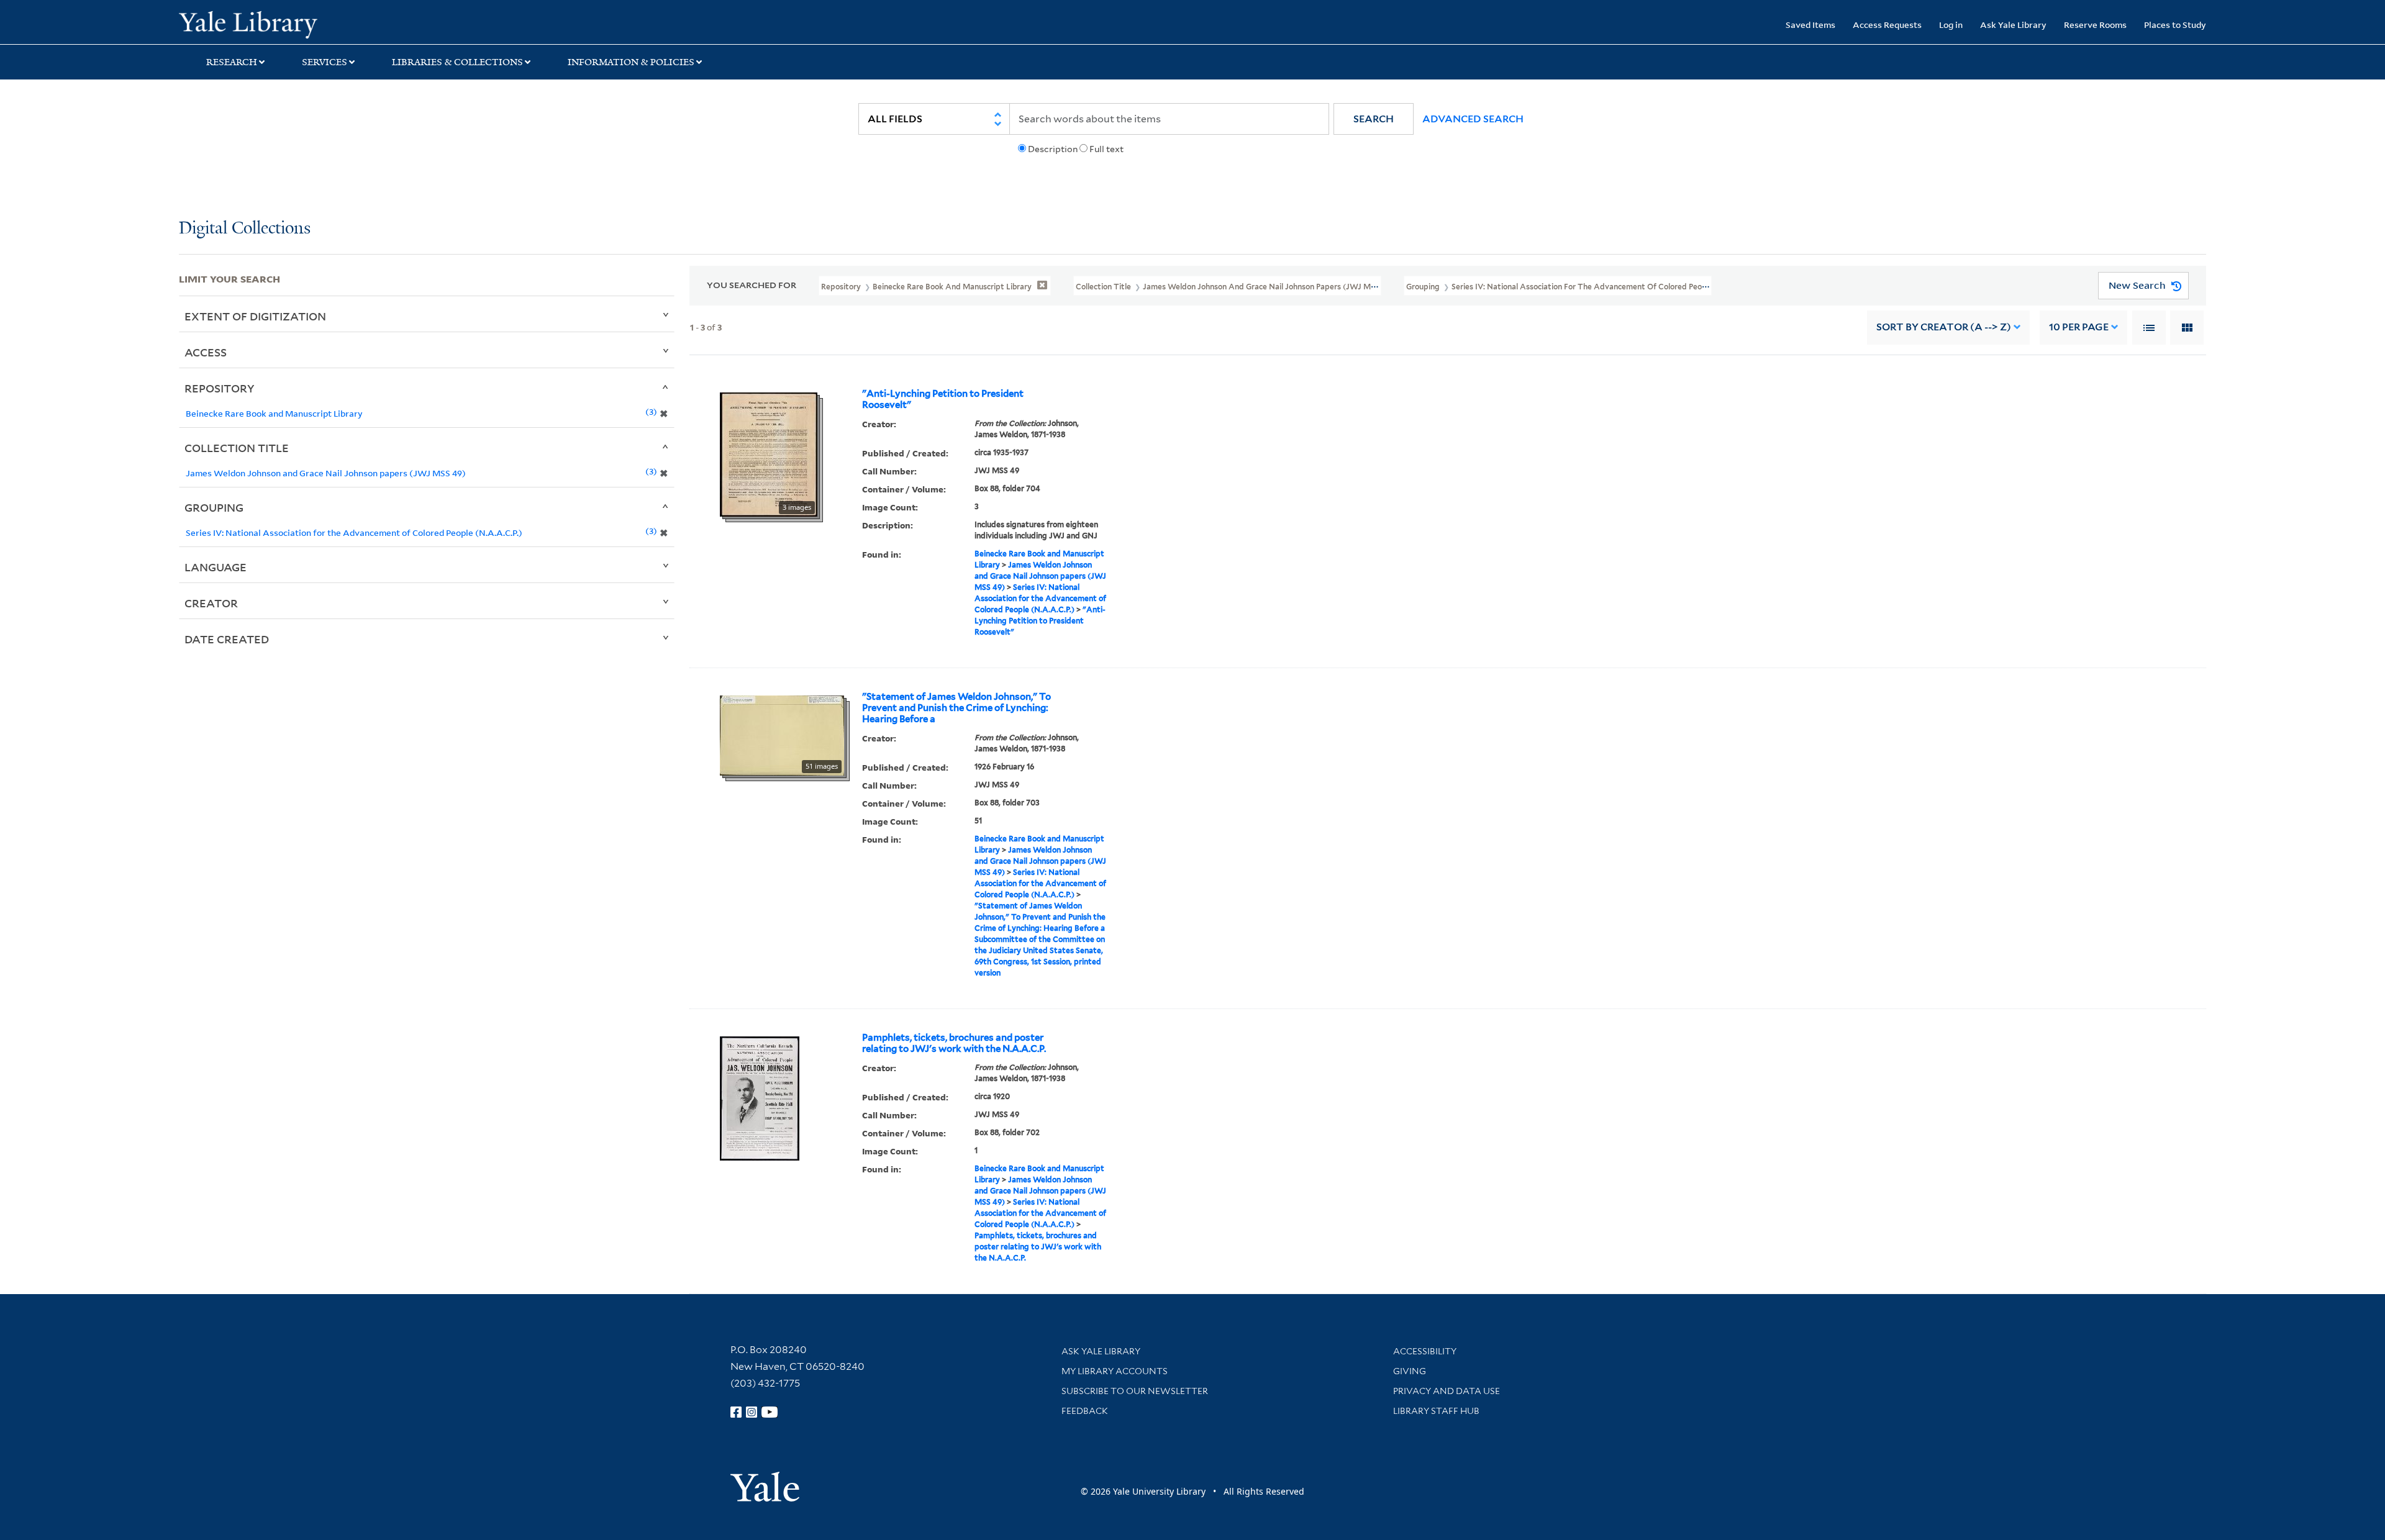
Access (206, 352)
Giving (1410, 1371)
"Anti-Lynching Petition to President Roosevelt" (943, 399)
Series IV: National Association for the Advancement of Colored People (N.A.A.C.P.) (1040, 598)
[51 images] (782, 734)
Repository (220, 388)
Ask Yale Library (2013, 25)
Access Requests (1887, 25)
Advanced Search (1473, 119)
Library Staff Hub (1436, 1411)
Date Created (227, 639)
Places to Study (2175, 25)
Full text (1106, 149)
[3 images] (769, 453)
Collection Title (237, 448)
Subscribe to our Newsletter (1135, 1391)
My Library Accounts (1115, 1371)
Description (1053, 149)
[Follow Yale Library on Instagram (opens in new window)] (752, 1412)
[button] (1374, 119)
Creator (211, 603)
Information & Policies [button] (631, 62)
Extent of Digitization (255, 316)
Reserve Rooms (2095, 25)
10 (2079, 327)
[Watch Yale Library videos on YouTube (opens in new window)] (770, 1412)
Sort (1944, 327)
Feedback (1085, 1411)
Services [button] (325, 62)
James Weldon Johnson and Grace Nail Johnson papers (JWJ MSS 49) (1040, 576)
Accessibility (1425, 1351)
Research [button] (232, 62)
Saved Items (1810, 25)
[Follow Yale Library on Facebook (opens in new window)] (736, 1412)
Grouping (214, 507)
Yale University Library (331, 24)
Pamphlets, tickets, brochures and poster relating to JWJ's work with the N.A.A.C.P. (954, 1043)
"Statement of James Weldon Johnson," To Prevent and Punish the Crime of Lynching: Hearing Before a (956, 708)
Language (216, 567)
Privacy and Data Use (1447, 1391)
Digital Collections (245, 229)
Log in (1951, 25)
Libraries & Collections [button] (457, 62)
